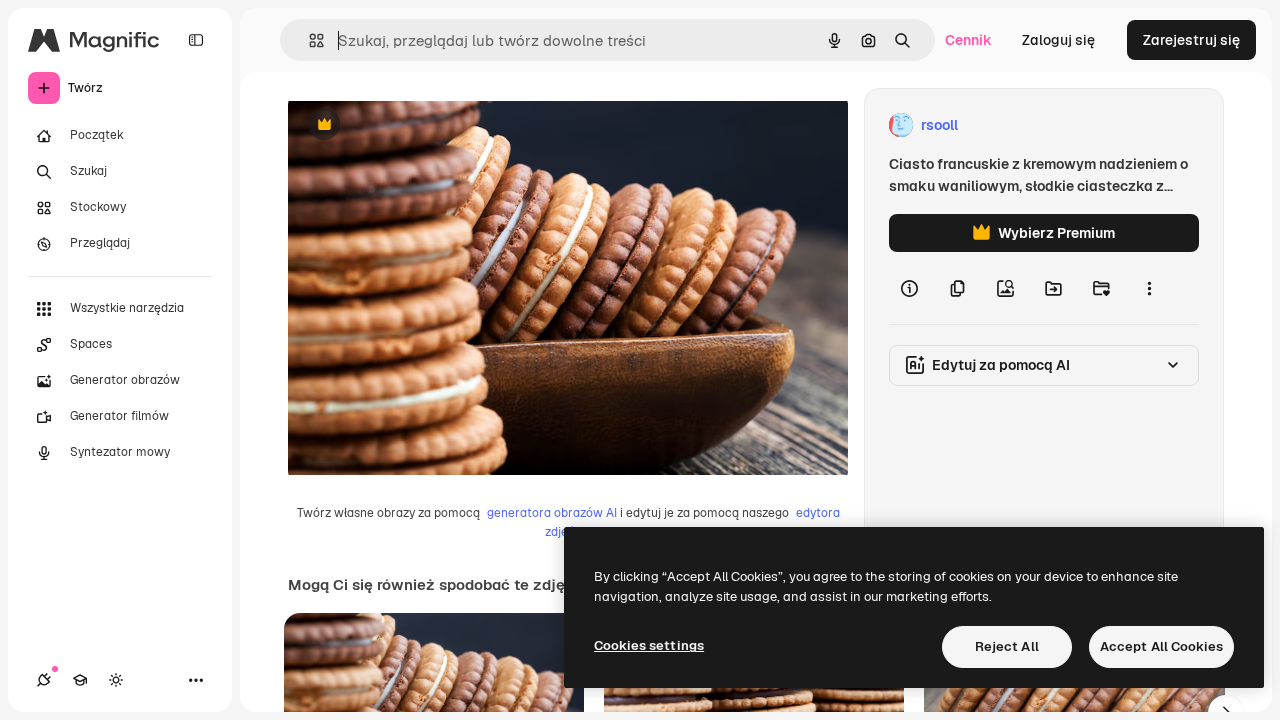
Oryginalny (426, 125)
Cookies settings (649, 645)
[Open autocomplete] (308, 40)
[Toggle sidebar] (196, 40)
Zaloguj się (1058, 40)
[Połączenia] (44, 680)
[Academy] (80, 680)
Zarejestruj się (1191, 40)
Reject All (1007, 646)
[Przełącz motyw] (116, 680)
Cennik (968, 40)
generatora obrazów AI (552, 513)
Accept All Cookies (1161, 646)
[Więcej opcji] (1149, 288)
